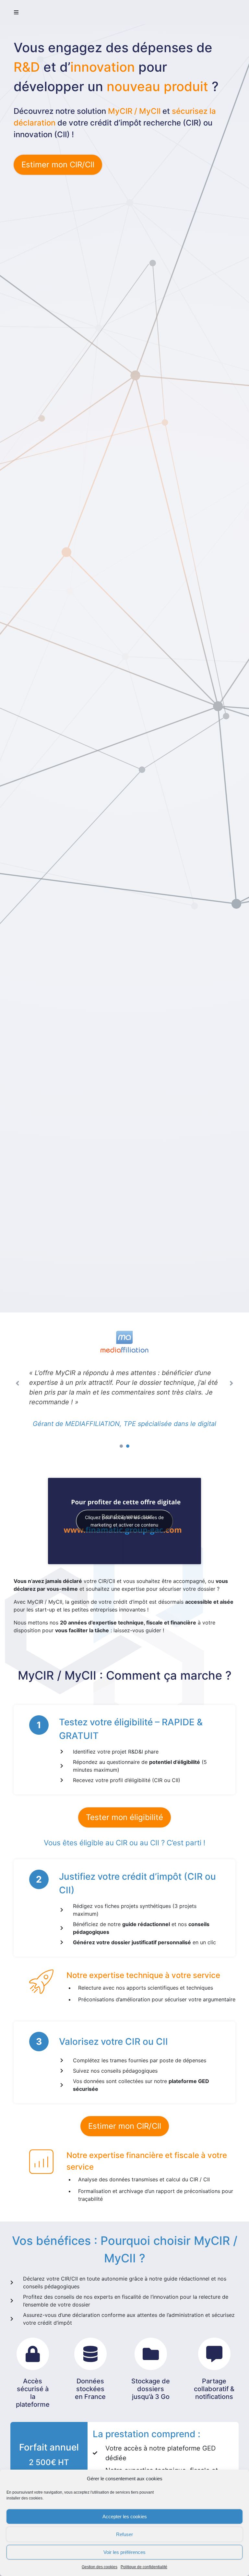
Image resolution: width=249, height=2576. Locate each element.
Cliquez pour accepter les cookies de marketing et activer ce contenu (124, 1631)
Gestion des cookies (100, 2567)
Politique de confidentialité (144, 2567)
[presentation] (121, 1556)
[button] (16, 12)
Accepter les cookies (125, 2516)
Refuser (124, 2534)
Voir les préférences (124, 2552)
